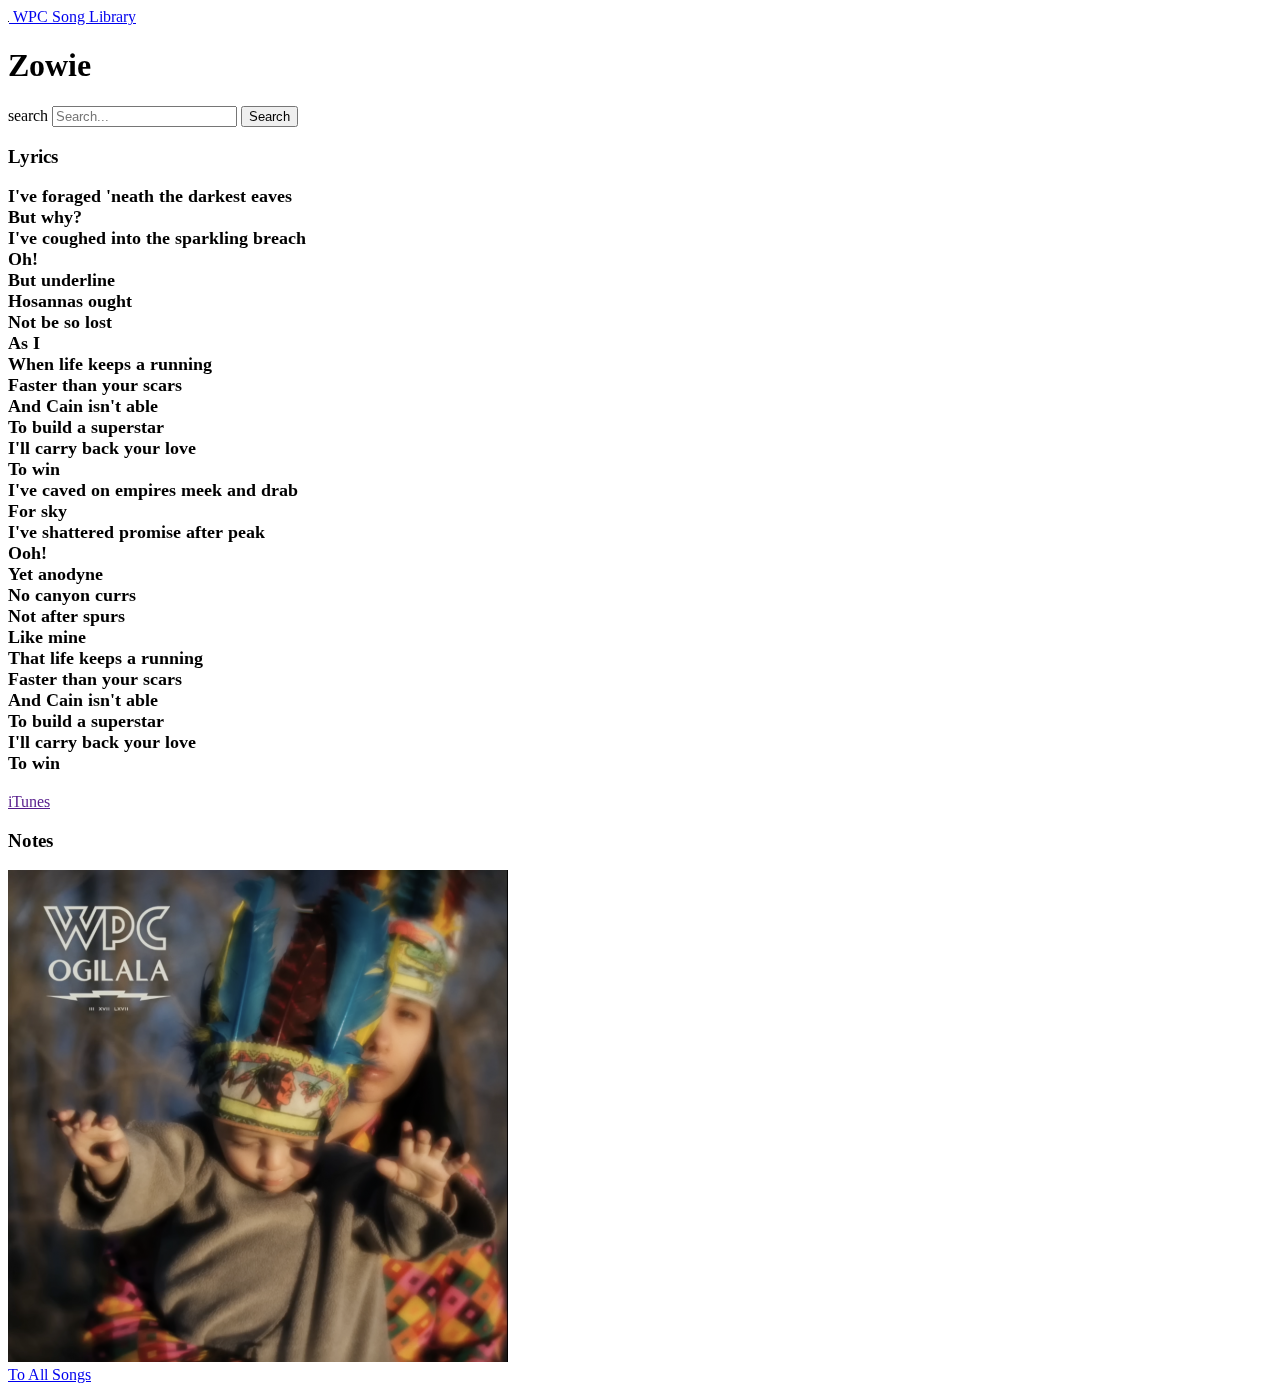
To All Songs (49, 1374)
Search (269, 116)
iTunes (29, 801)
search (28, 115)
